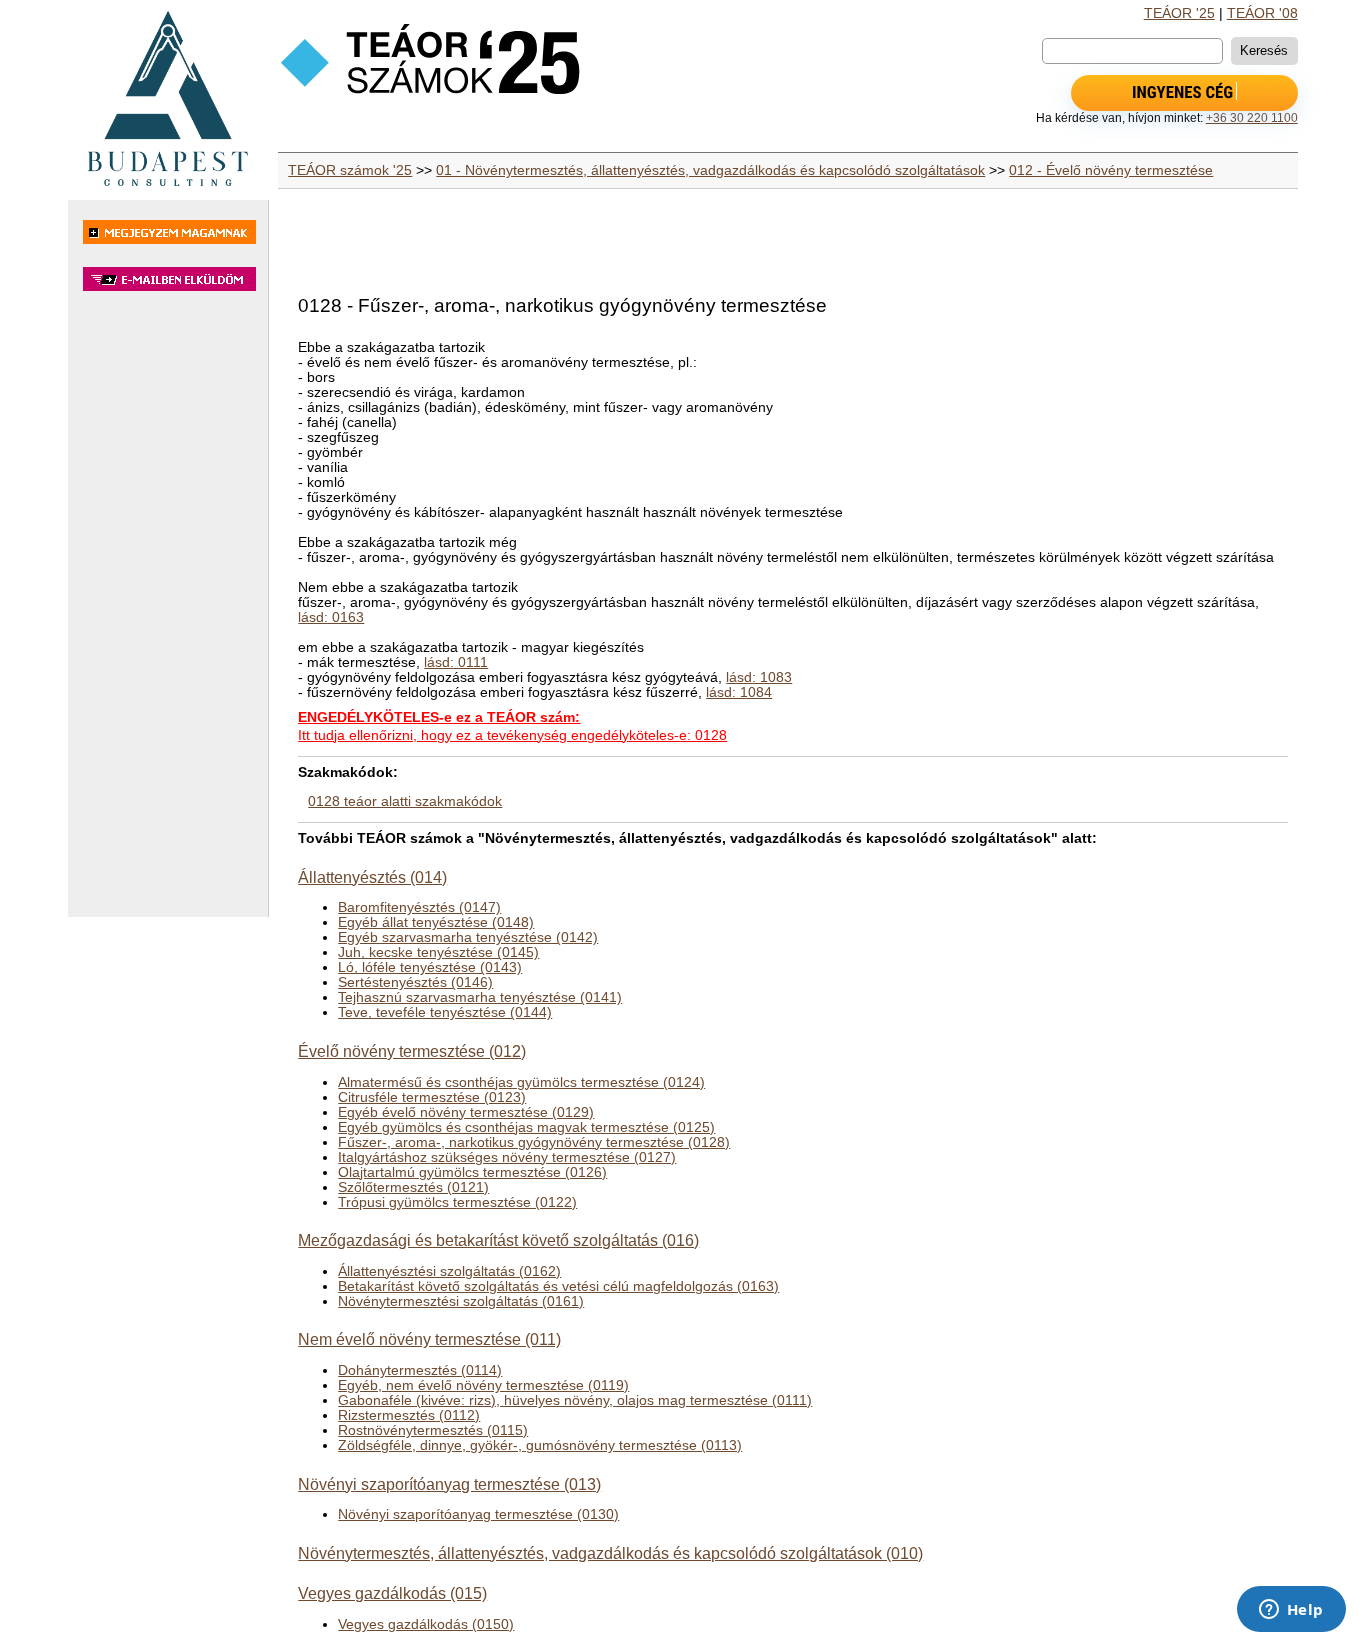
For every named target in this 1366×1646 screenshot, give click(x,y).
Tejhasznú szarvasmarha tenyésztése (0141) (480, 997)
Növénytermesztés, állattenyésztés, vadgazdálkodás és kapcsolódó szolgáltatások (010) (610, 1553)
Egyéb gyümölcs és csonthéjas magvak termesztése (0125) (526, 1127)
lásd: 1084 (739, 692)
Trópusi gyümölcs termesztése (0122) (457, 1202)
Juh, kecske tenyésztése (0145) (438, 952)
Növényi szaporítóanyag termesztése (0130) (478, 1514)
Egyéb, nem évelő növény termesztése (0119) (483, 1385)
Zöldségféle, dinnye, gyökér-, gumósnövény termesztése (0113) (540, 1445)
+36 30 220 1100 (1252, 118)
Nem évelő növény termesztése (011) (429, 1339)
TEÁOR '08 (1262, 13)
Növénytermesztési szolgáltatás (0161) (461, 1301)
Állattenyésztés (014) (372, 877)
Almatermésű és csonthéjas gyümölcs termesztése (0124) (521, 1082)
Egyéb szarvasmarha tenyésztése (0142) (468, 937)
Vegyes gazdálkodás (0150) (426, 1624)
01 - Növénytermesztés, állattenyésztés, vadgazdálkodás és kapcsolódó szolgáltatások (710, 170)
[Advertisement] (168, 614)
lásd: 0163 (331, 617)
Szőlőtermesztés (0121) (413, 1187)
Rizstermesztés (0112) (409, 1415)
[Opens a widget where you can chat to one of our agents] (1291, 1611)
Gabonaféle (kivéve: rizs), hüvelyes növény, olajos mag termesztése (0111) (575, 1400)
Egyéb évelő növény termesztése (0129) (466, 1112)
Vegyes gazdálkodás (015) (392, 1593)
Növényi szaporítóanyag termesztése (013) (449, 1484)
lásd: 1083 (759, 677)
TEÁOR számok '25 (350, 170)
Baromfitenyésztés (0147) (419, 907)
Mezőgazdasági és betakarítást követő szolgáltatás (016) (498, 1240)
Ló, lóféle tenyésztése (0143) (430, 967)
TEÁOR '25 (1179, 13)
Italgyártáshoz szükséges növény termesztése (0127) (507, 1157)
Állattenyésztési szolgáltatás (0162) (449, 1271)
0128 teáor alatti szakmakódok (405, 801)
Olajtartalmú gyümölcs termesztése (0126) (472, 1172)
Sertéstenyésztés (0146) (415, 982)
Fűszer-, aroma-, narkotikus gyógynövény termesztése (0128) (534, 1142)
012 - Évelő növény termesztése (1111, 170)
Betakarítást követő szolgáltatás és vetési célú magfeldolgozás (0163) (558, 1286)
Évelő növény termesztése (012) (412, 1051)
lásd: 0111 (456, 662)
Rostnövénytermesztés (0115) (433, 1430)
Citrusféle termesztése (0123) (432, 1097)
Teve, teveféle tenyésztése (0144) (445, 1012)
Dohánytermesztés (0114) (420, 1370)
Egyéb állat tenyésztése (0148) (436, 922)
